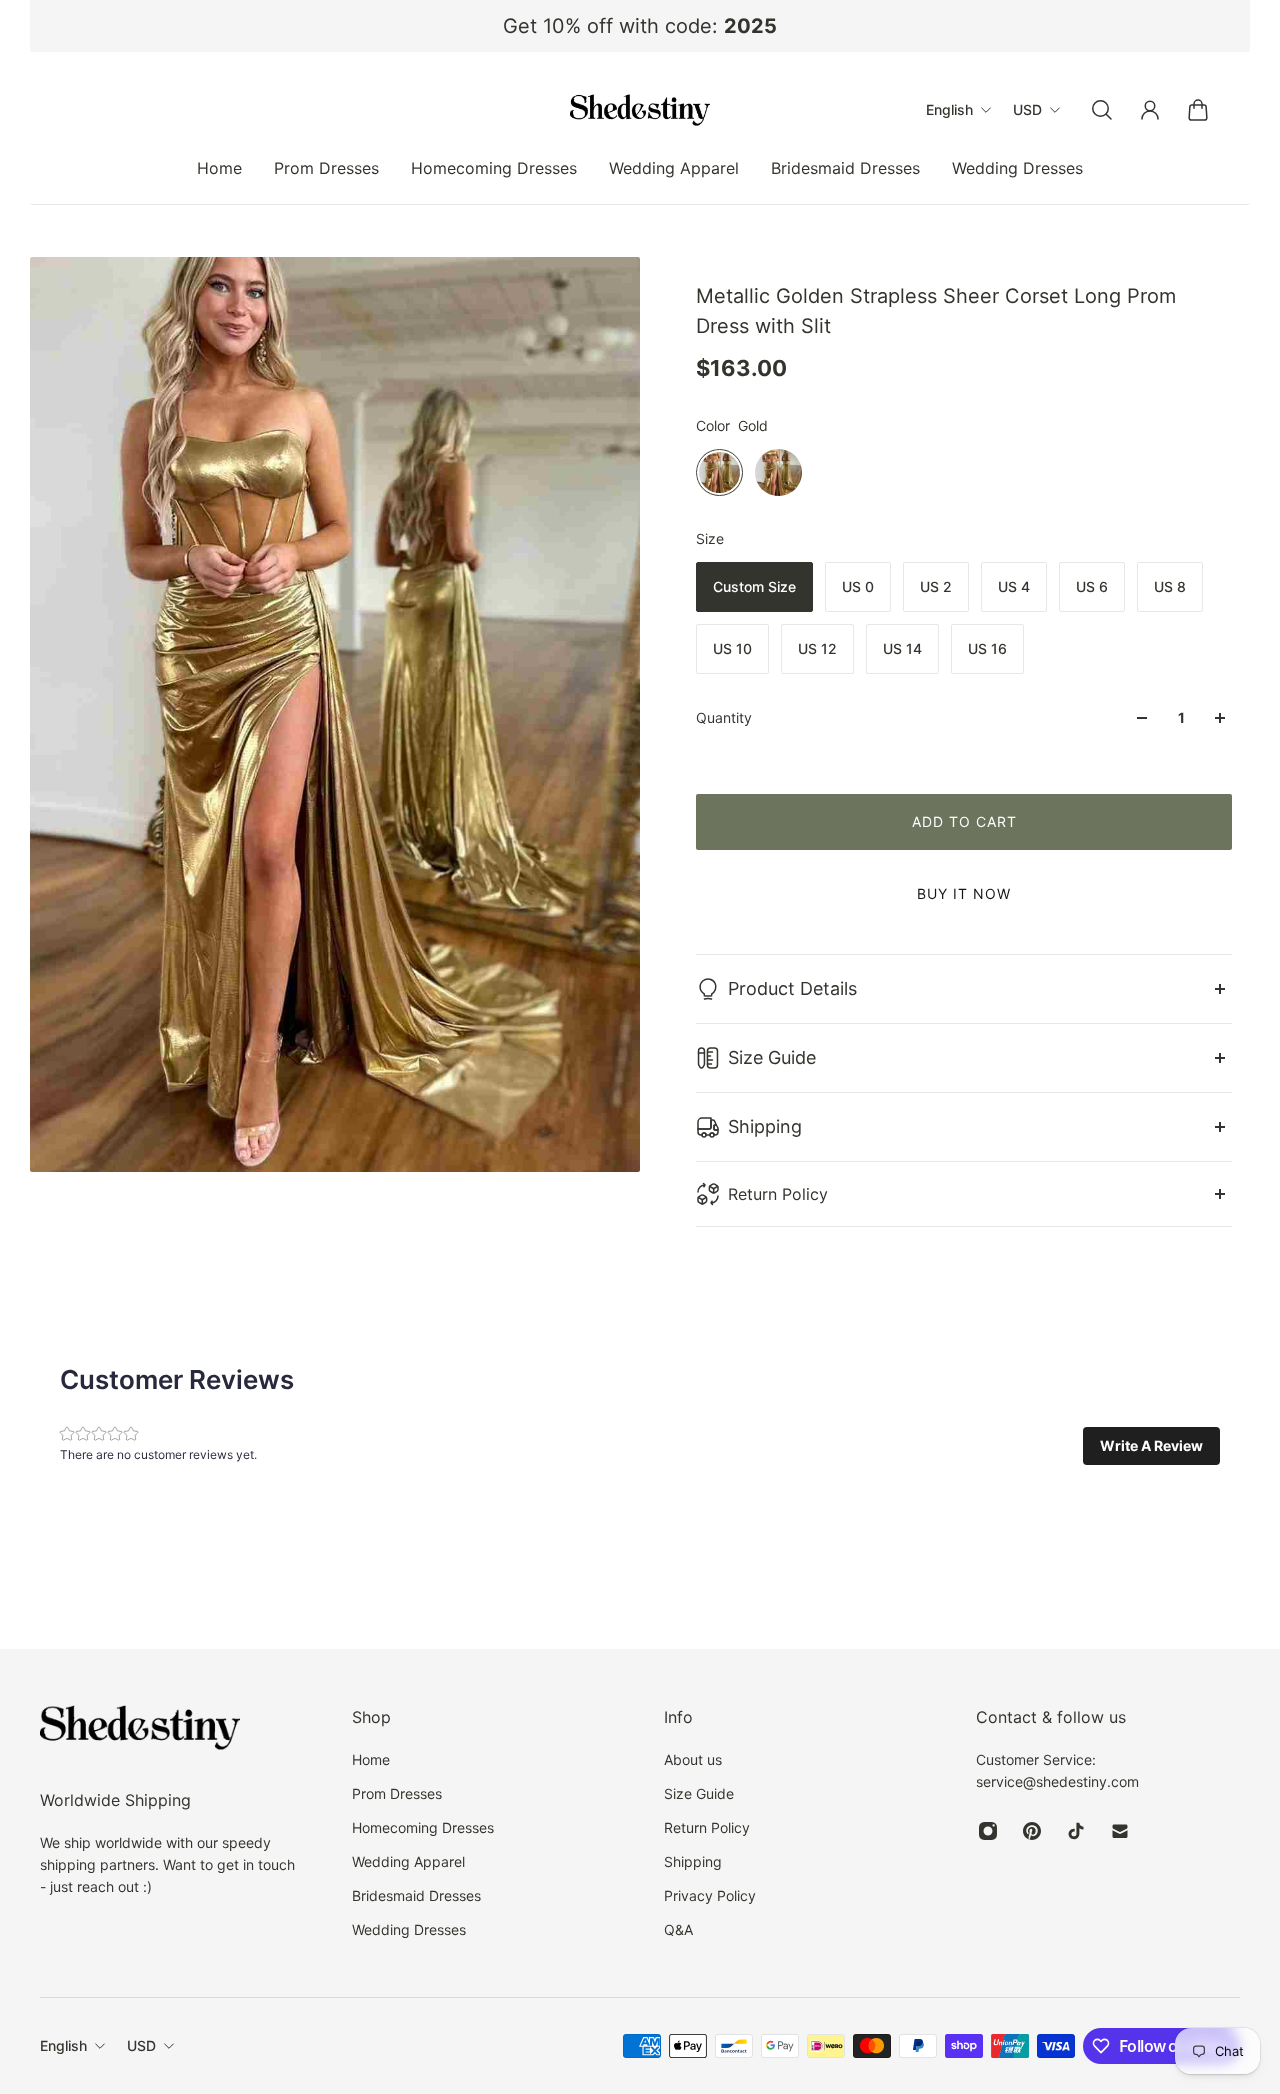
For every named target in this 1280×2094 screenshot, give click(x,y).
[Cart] (1198, 110)
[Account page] (1150, 110)
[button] (1151, 1446)
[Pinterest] (1032, 1831)
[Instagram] (988, 1831)
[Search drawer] (1102, 110)
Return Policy (778, 1194)
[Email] (1120, 1831)
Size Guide (772, 1057)
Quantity (724, 717)
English (63, 2045)
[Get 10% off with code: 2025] (640, 26)
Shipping (765, 1126)
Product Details (792, 988)
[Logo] (640, 110)
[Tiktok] (1076, 1831)
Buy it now (964, 893)
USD (141, 2045)
